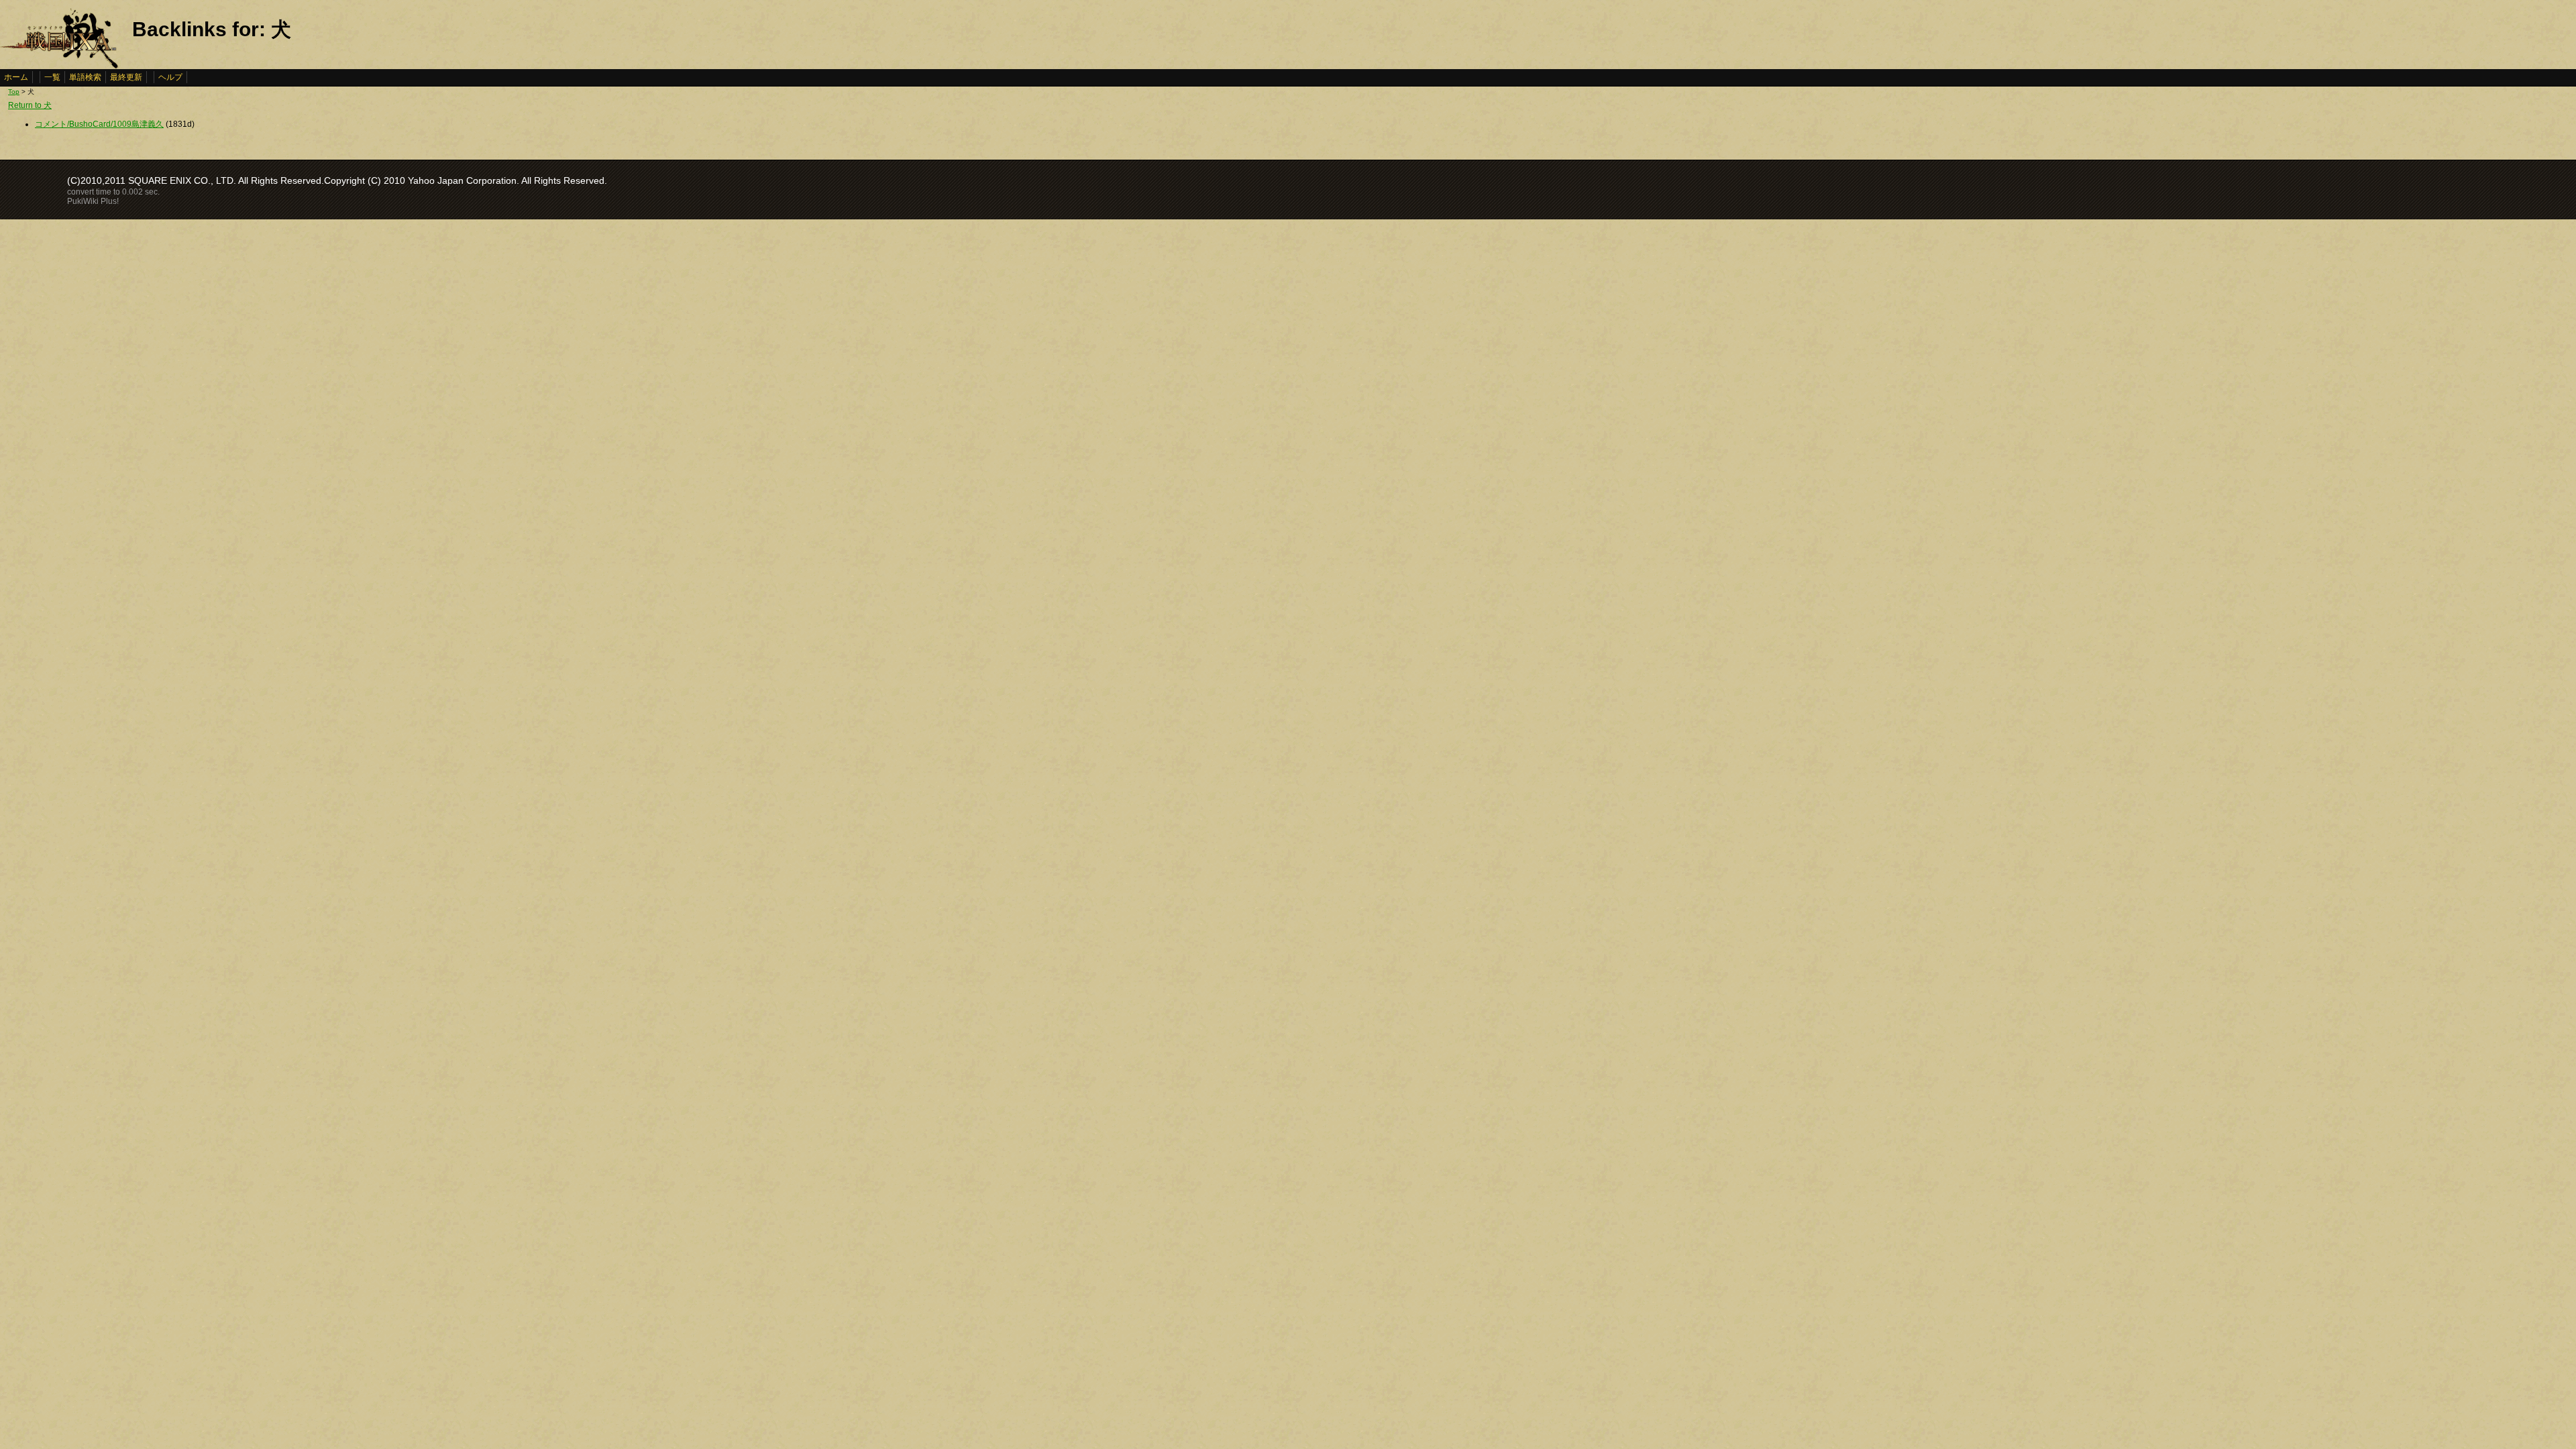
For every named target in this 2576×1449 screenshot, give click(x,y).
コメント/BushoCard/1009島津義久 (99, 124)
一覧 (52, 77)
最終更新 (126, 77)
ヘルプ (170, 77)
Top (14, 92)
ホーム (16, 77)
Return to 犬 (30, 105)
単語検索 (85, 77)
